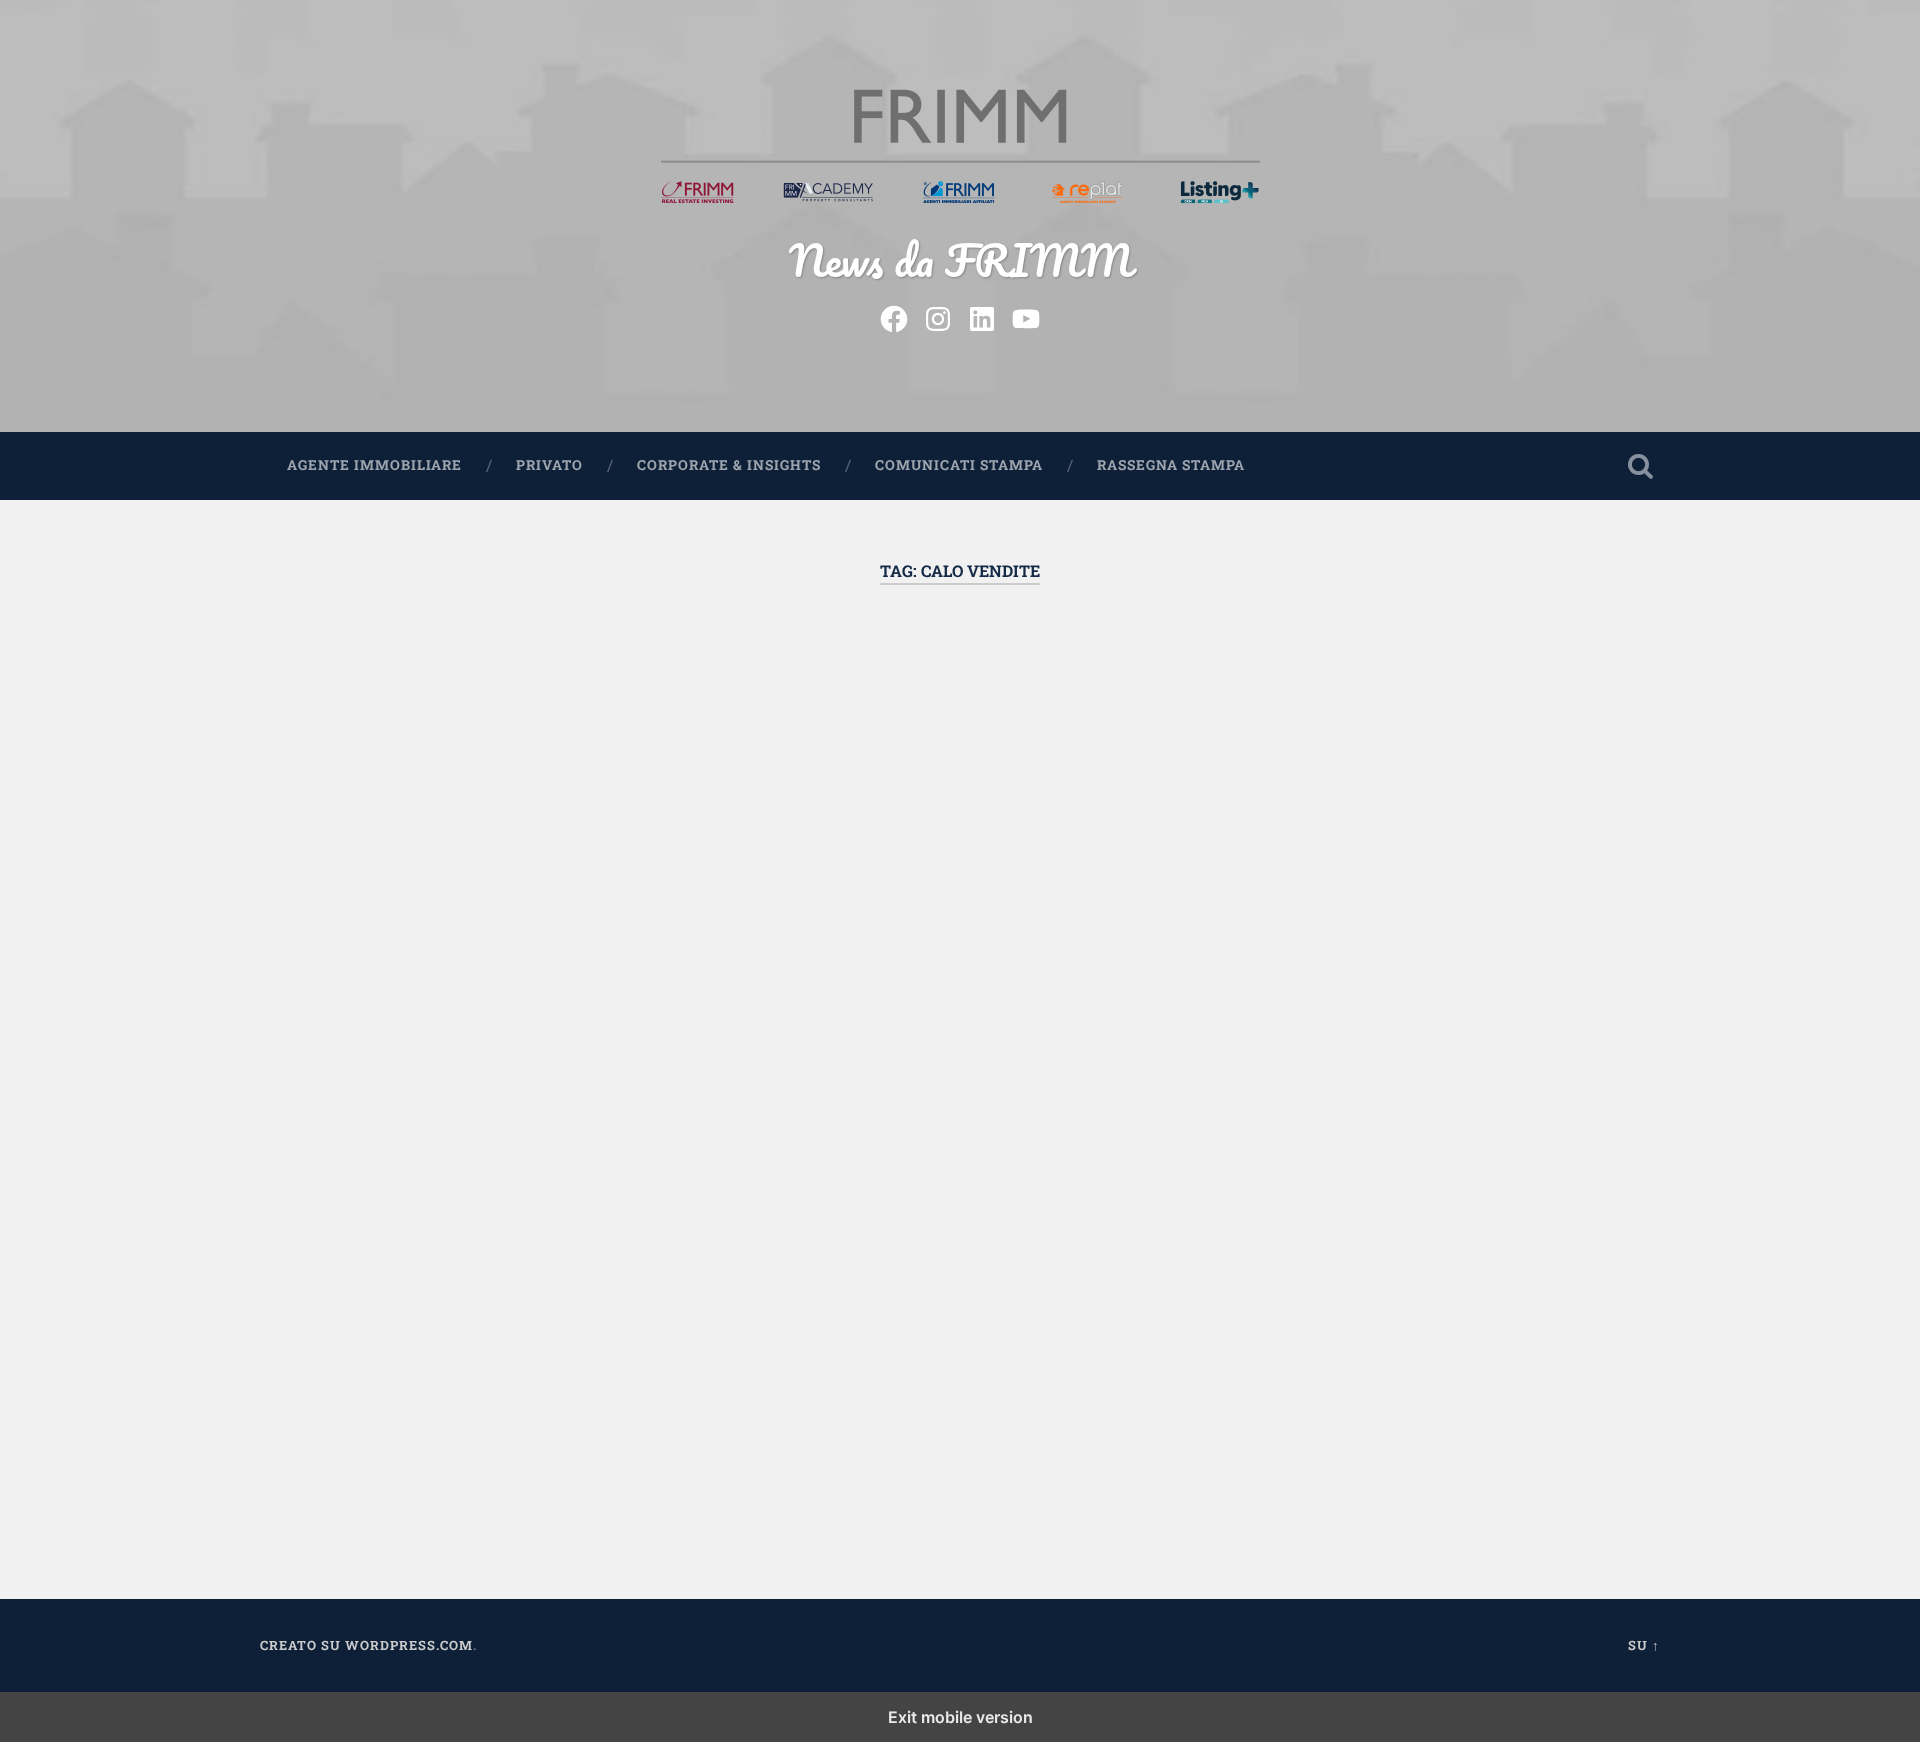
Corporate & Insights (729, 465)
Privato (549, 465)
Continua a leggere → (386, 1161)
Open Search (1640, 466)
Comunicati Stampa (959, 465)
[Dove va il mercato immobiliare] (480, 812)
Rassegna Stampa (1171, 465)
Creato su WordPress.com (366, 1645)
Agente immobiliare (374, 465)
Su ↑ (1644, 1645)
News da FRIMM (960, 259)
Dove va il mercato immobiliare (475, 694)
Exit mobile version (960, 1717)
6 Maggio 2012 (375, 1445)
